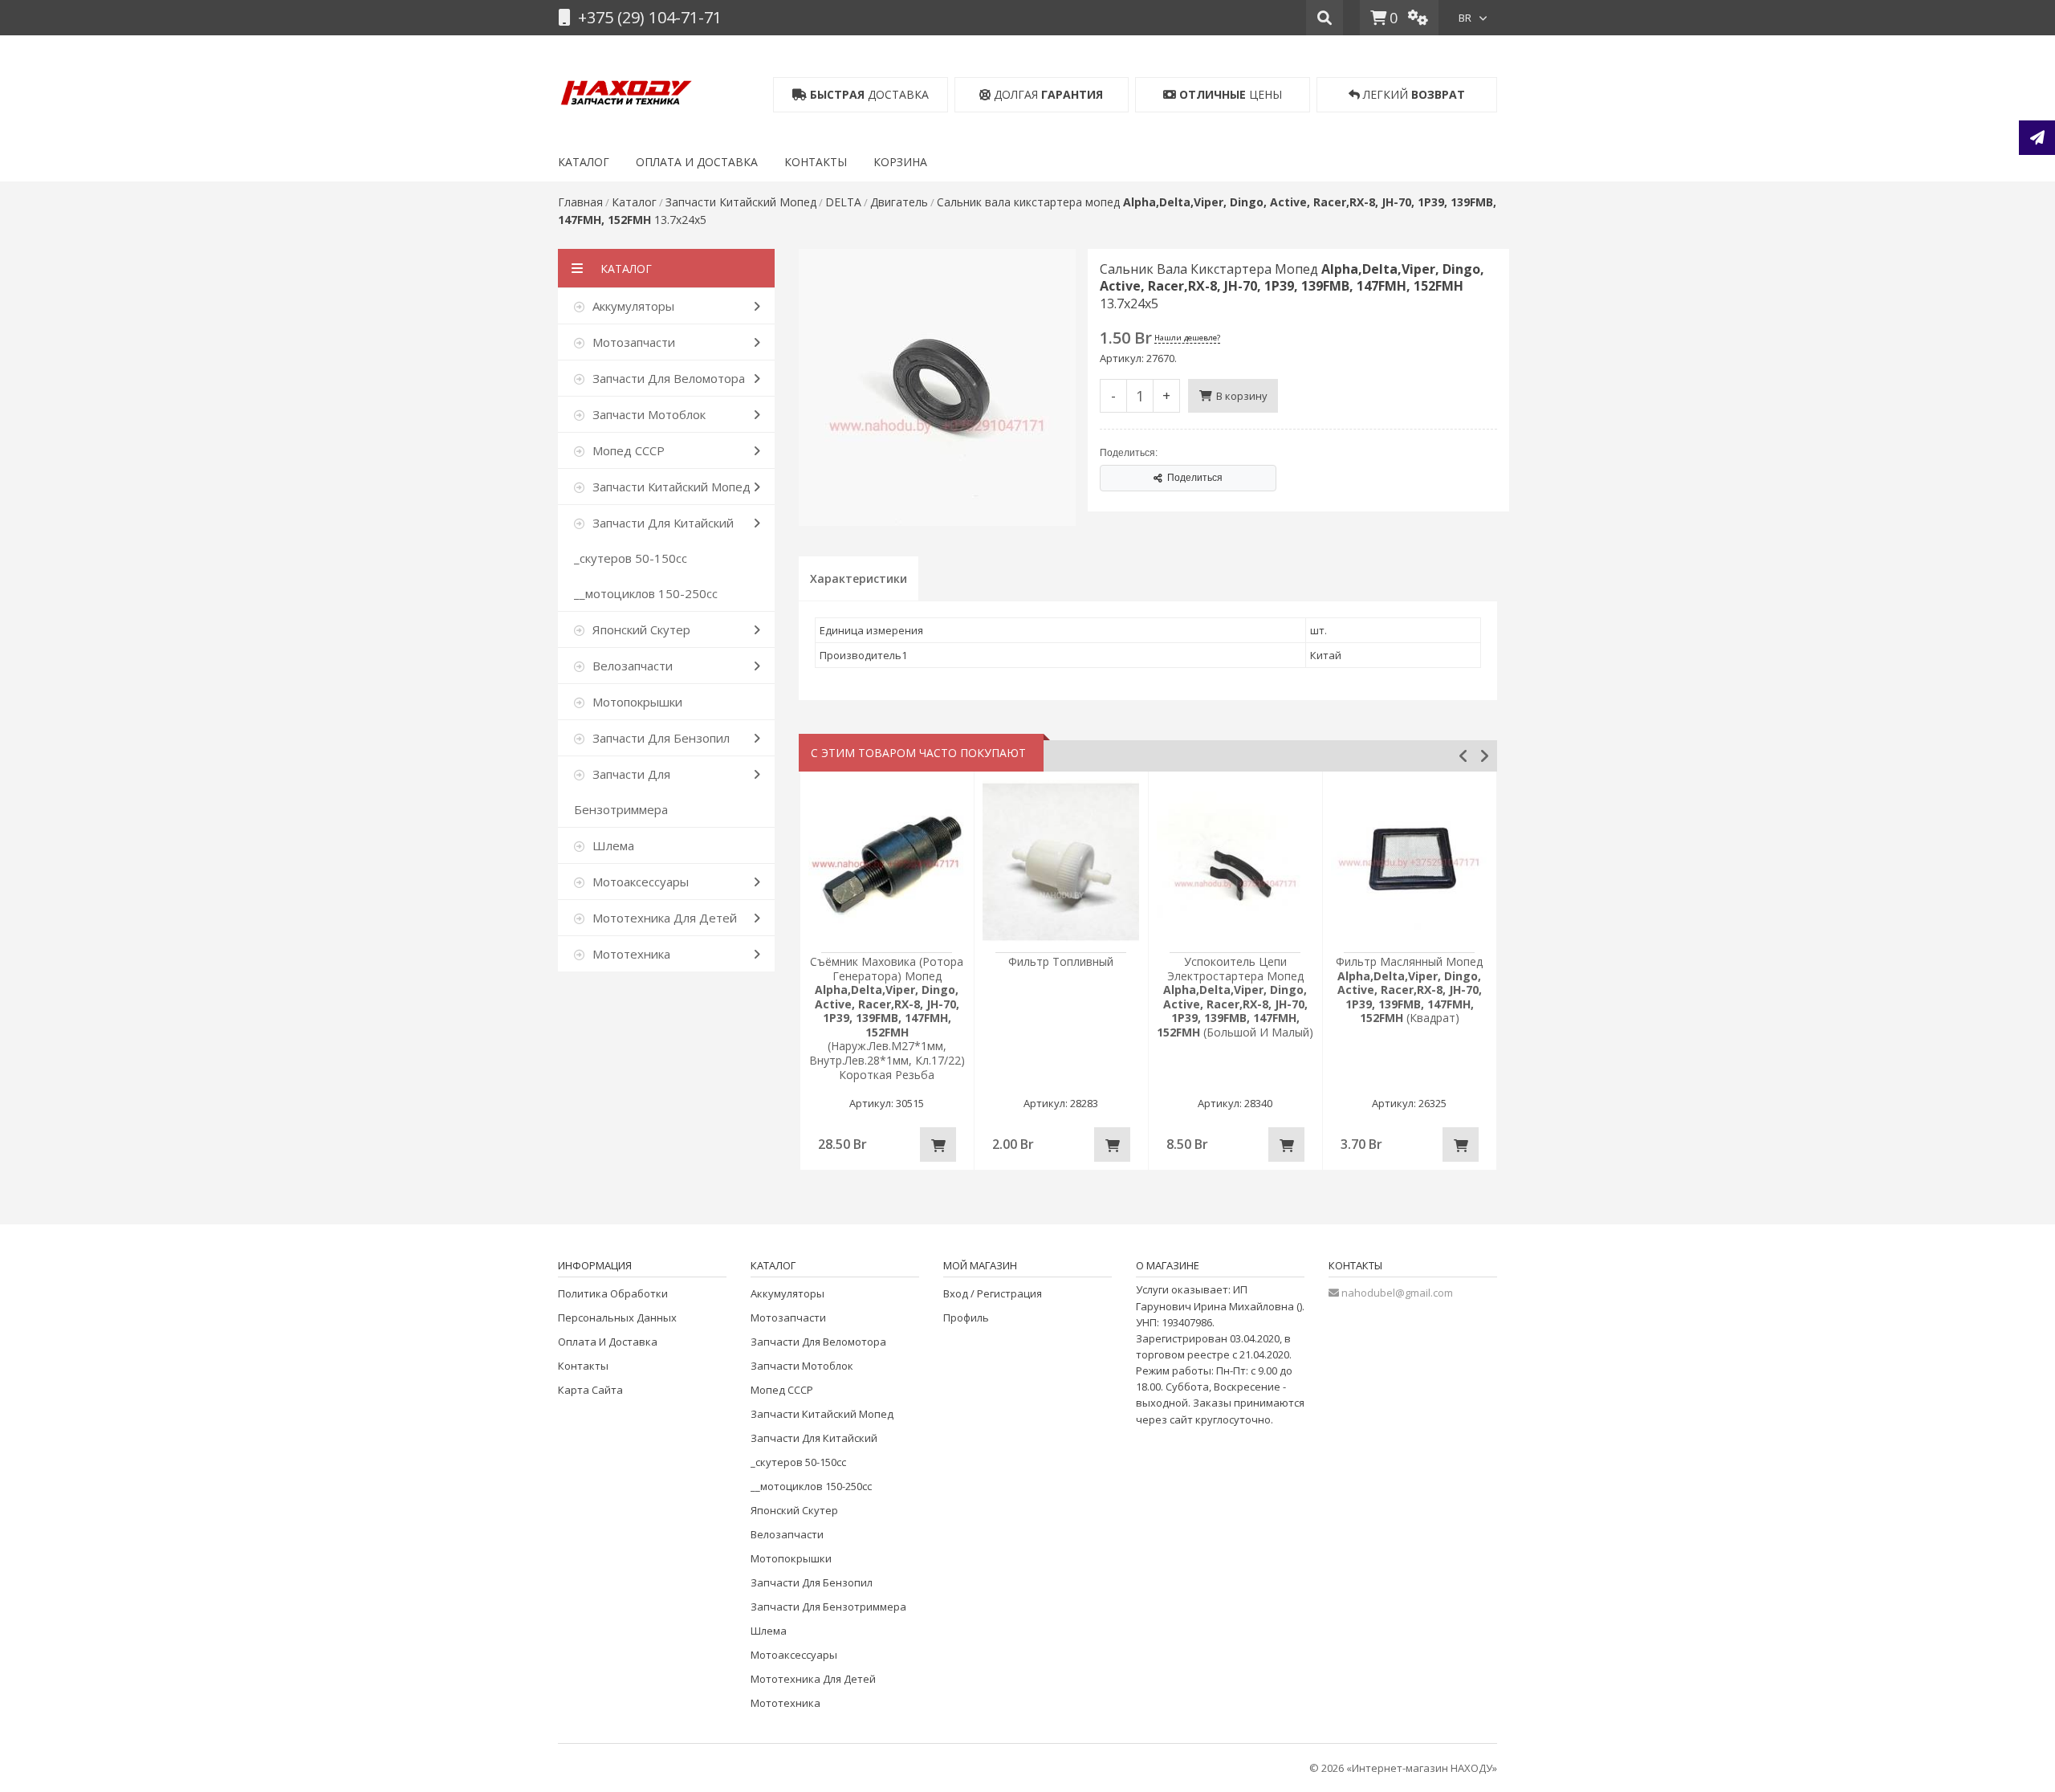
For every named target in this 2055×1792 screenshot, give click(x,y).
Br (1465, 18)
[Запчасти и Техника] (626, 89)
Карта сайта (590, 1390)
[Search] (1325, 18)
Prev (1463, 756)
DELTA (843, 202)
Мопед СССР (782, 1390)
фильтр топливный (1061, 961)
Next (1484, 756)
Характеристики (859, 578)
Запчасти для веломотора (818, 1342)
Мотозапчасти (788, 1318)
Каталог (634, 202)
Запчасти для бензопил (812, 1582)
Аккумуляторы (787, 1293)
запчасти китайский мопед (741, 202)
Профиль (966, 1318)
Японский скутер (794, 1510)
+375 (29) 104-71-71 (648, 17)
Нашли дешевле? (1187, 338)
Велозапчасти (787, 1534)
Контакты (583, 1366)
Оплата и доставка (608, 1342)
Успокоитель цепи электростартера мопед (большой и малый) (1235, 997)
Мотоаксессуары (794, 1655)
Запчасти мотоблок (802, 1366)
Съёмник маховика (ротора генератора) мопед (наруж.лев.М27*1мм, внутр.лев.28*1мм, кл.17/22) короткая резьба (887, 1018)
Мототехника (785, 1703)
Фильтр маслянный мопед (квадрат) (1409, 990)
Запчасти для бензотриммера (828, 1607)
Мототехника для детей (813, 1679)
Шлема (769, 1631)
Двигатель (899, 202)
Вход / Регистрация (993, 1293)
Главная (580, 202)
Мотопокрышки (791, 1558)
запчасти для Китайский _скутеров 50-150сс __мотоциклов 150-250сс (814, 1462)
